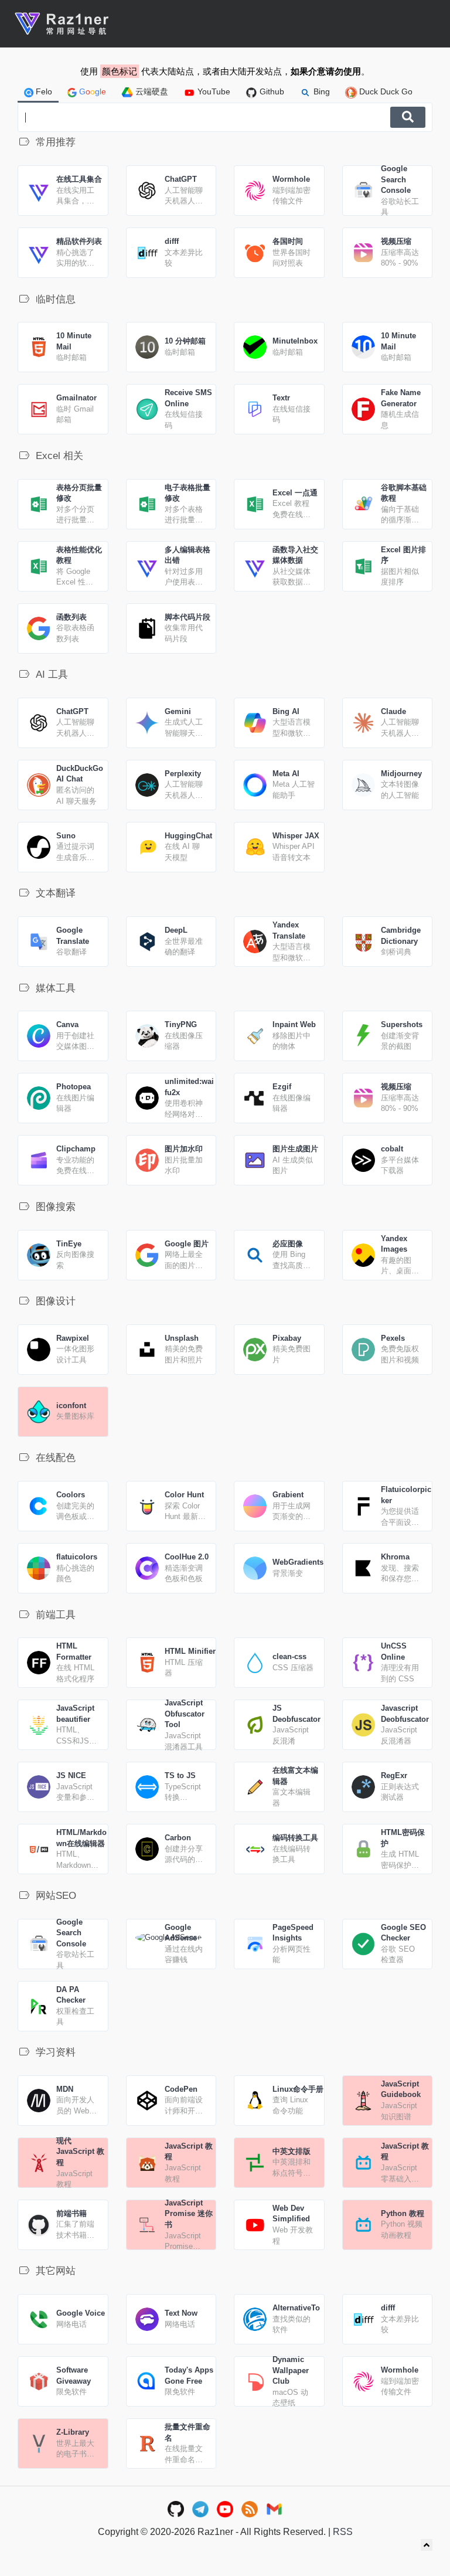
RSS (343, 2532)
